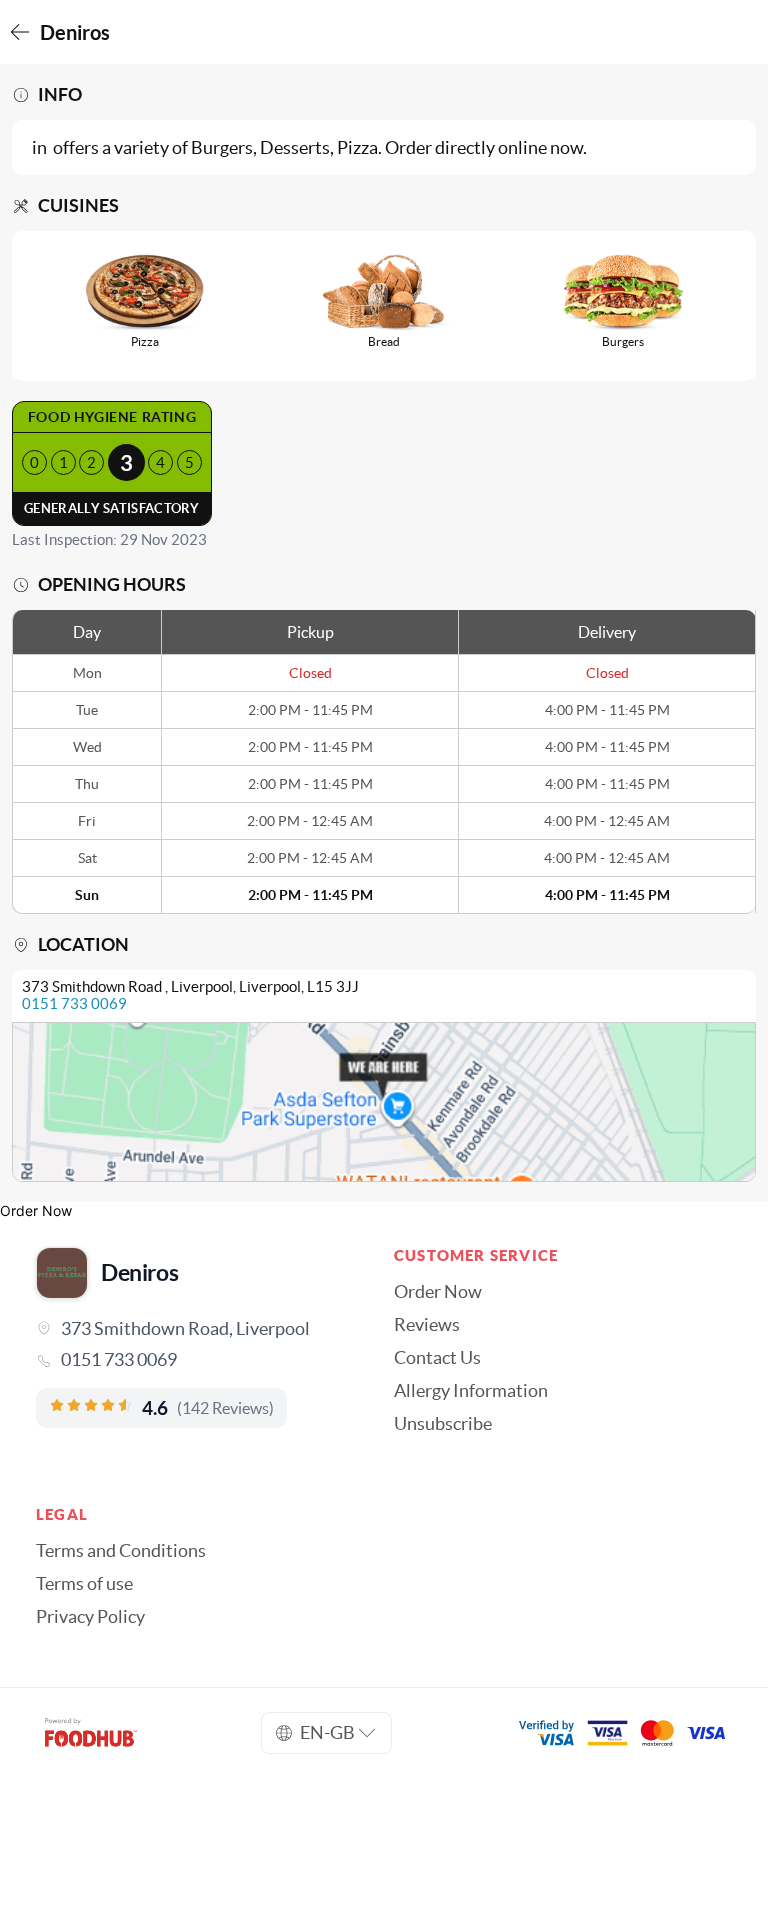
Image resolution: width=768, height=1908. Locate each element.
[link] (193, 1360)
